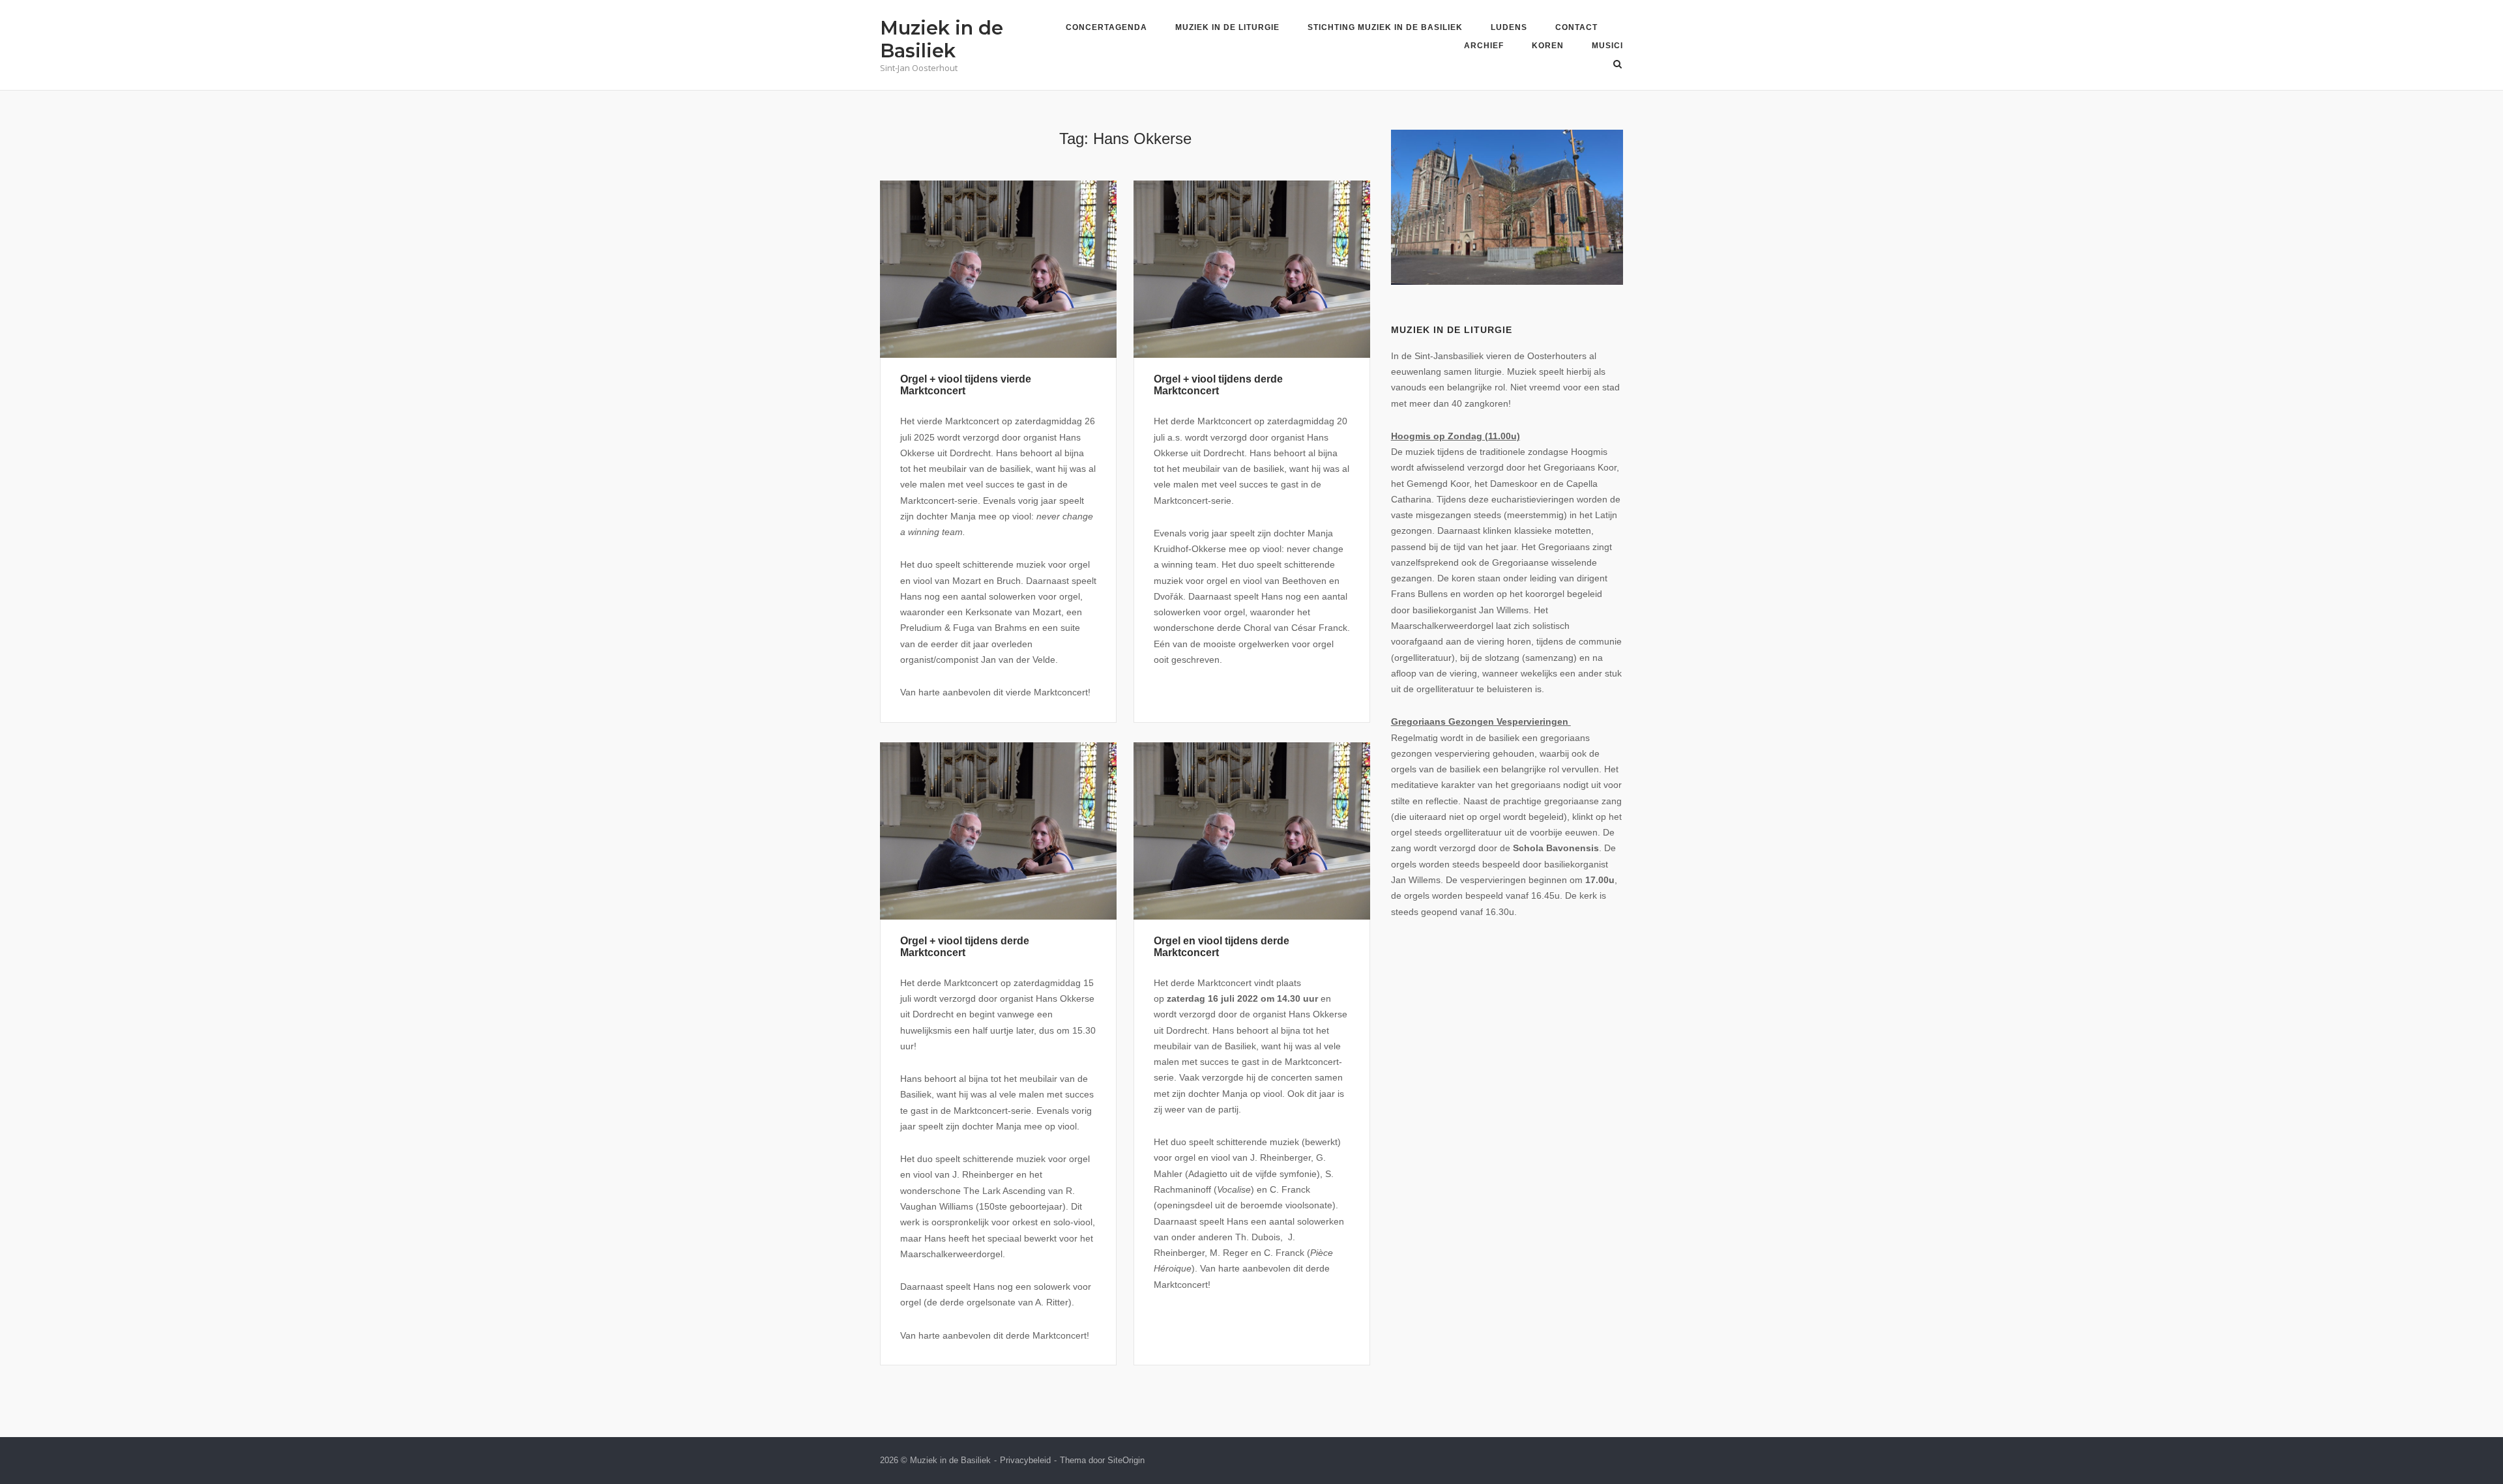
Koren (1548, 46)
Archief (1484, 46)
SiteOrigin (1126, 1460)
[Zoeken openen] (1617, 65)
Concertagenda (1106, 27)
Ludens (1509, 27)
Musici (1607, 46)
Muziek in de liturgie (1227, 27)
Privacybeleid (1025, 1460)
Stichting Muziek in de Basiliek (1385, 27)
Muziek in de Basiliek (942, 39)
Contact (1576, 27)
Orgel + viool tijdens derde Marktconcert (1218, 385)
